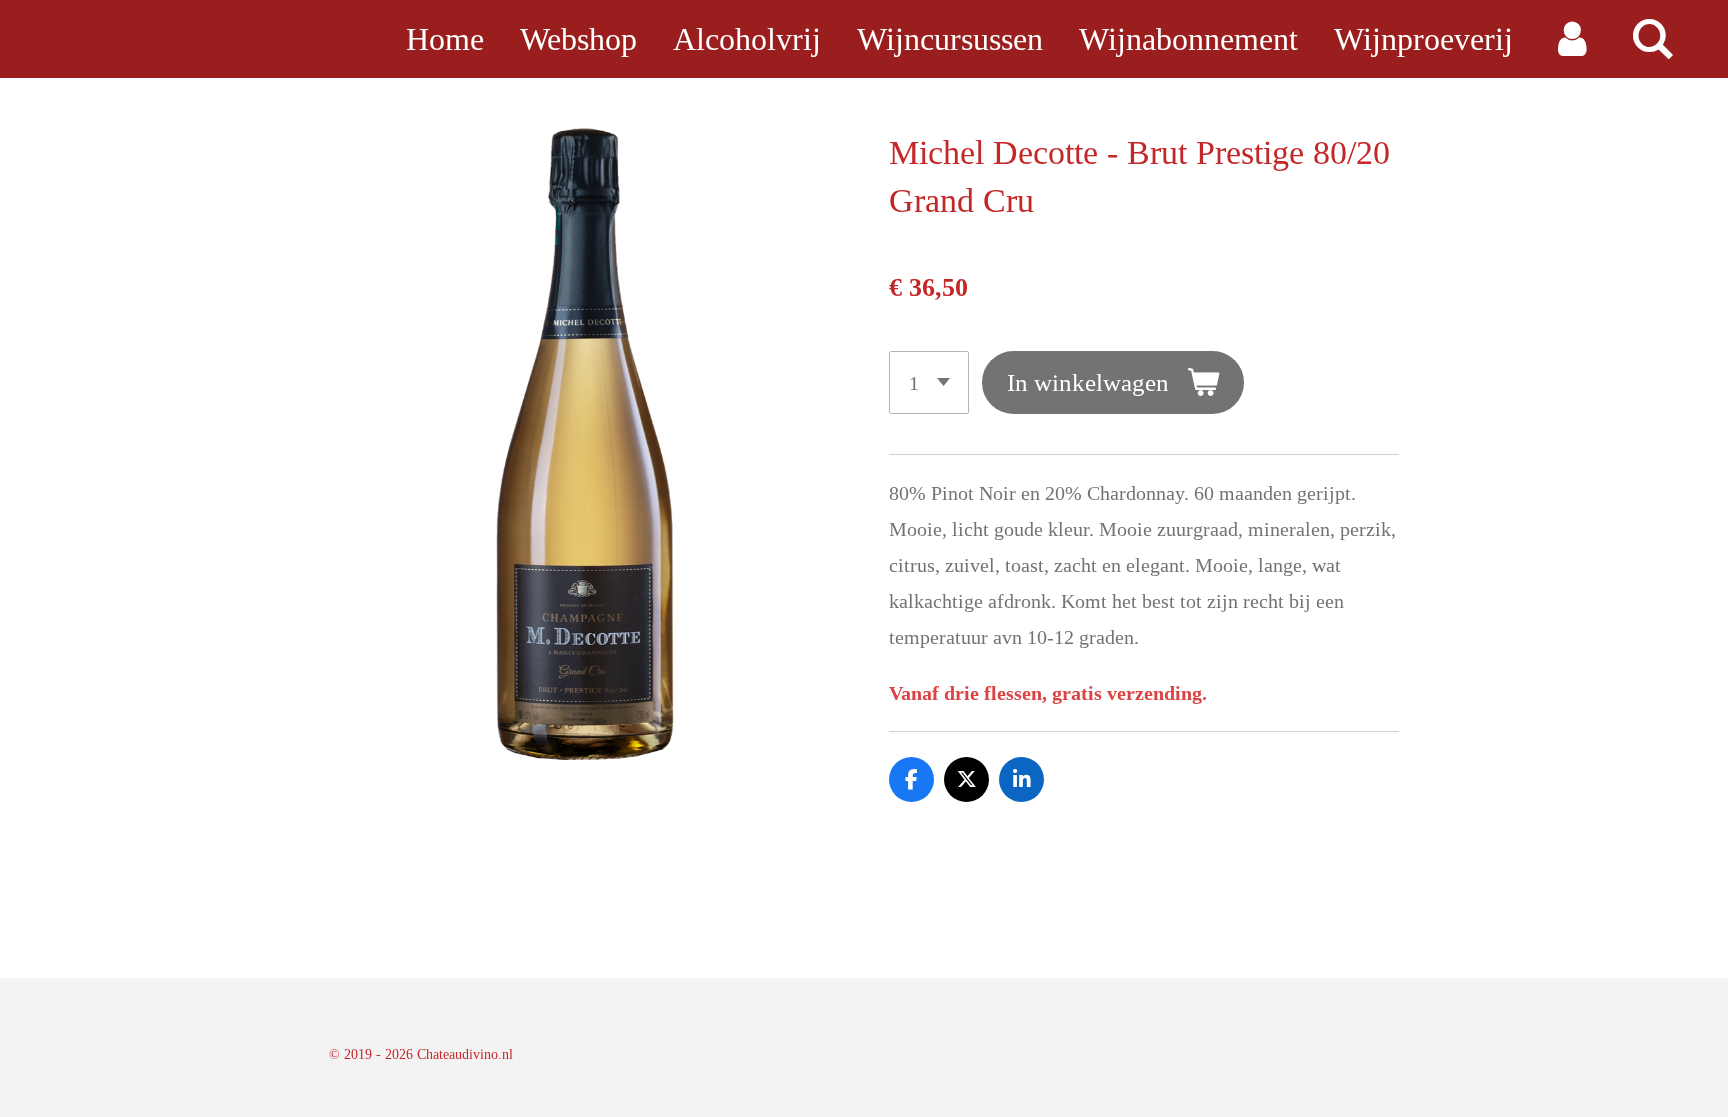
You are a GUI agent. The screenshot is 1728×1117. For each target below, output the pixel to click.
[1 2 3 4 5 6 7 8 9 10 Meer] (929, 382)
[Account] (1571, 39)
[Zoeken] (1652, 39)
